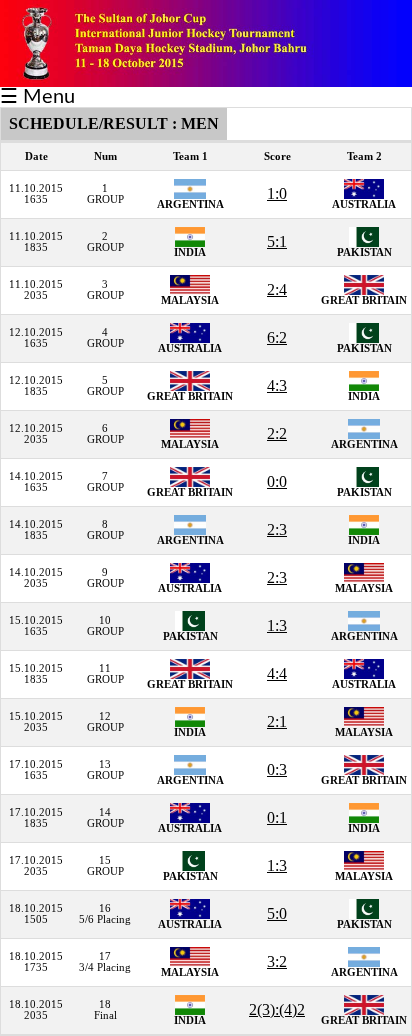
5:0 (277, 913)
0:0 (277, 481)
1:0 (277, 193)
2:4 (277, 289)
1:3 (277, 625)
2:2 (277, 433)
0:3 (277, 769)
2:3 (277, 529)
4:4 (277, 673)
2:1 (277, 721)
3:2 (277, 961)
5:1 (277, 241)
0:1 (277, 817)
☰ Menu (37, 97)
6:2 (277, 337)
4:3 (277, 385)
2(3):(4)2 (277, 1009)
